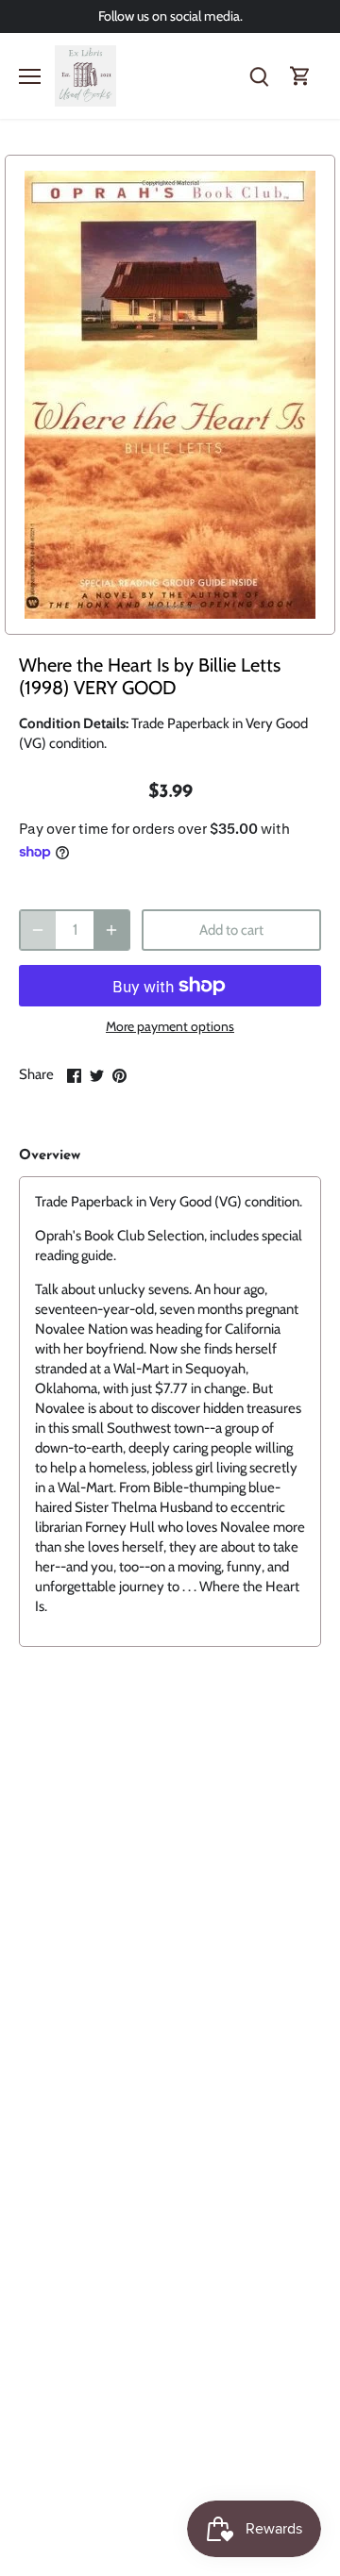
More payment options (170, 1027)
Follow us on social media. (170, 16)
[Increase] (111, 930)
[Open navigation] (30, 76)
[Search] (259, 76)
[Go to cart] (300, 76)
